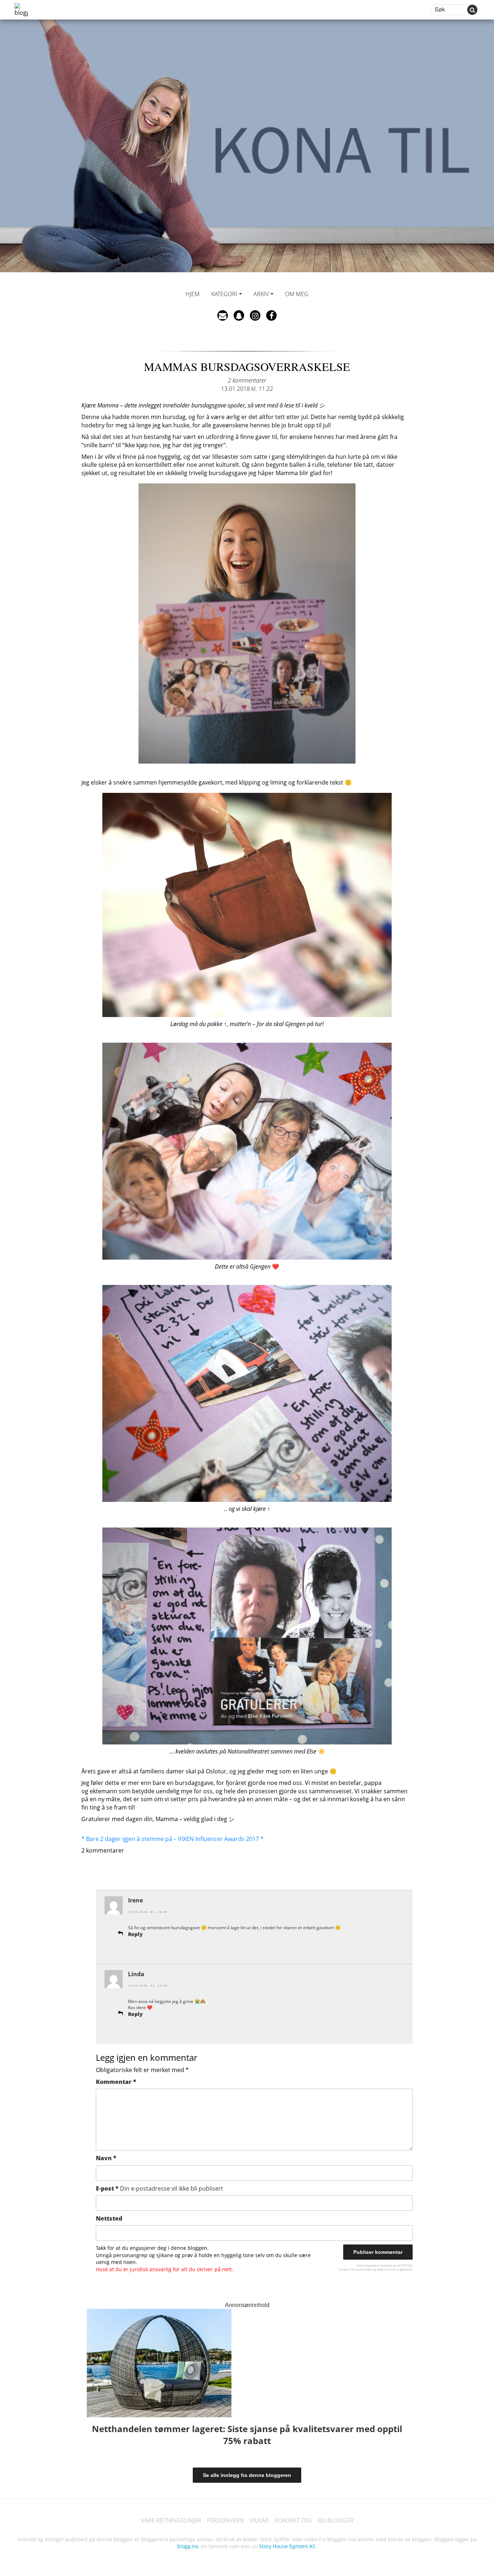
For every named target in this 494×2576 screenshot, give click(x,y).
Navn (106, 2158)
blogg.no (188, 2546)
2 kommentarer (247, 380)
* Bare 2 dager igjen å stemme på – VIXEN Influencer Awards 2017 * (173, 1839)
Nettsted (109, 2218)
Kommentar (116, 2082)
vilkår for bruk (386, 2269)
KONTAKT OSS (293, 2520)
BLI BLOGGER (336, 2520)
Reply (135, 1934)
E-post (159, 2188)
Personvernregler (361, 2269)
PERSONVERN (225, 2520)
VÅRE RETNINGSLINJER (171, 2520)
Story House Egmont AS (287, 2546)
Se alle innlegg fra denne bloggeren (247, 2475)
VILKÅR (259, 2520)
